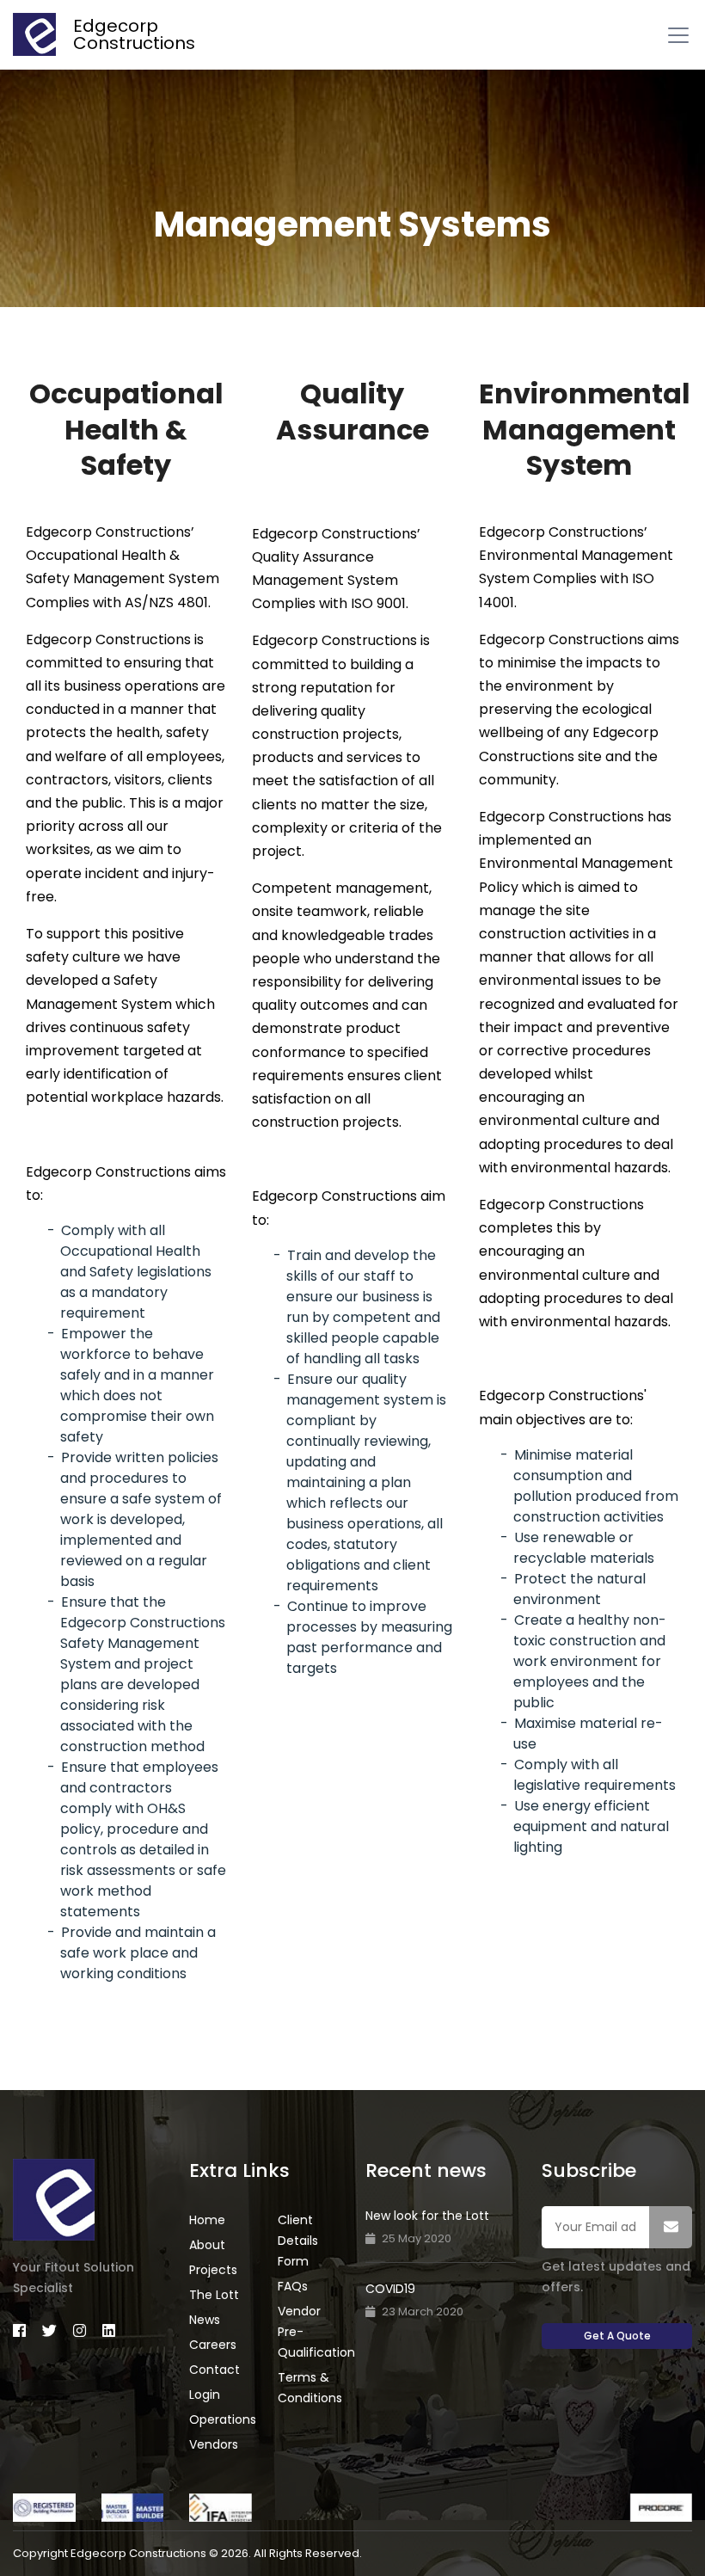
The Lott (214, 2295)
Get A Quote (617, 2336)
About (207, 2245)
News (205, 2320)
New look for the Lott (427, 2216)
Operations (223, 2419)
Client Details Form (298, 2241)
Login (205, 2395)
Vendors (214, 2444)
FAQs (293, 2286)
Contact (215, 2370)
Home (207, 2220)
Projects (213, 2270)
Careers (213, 2345)
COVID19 (390, 2289)
